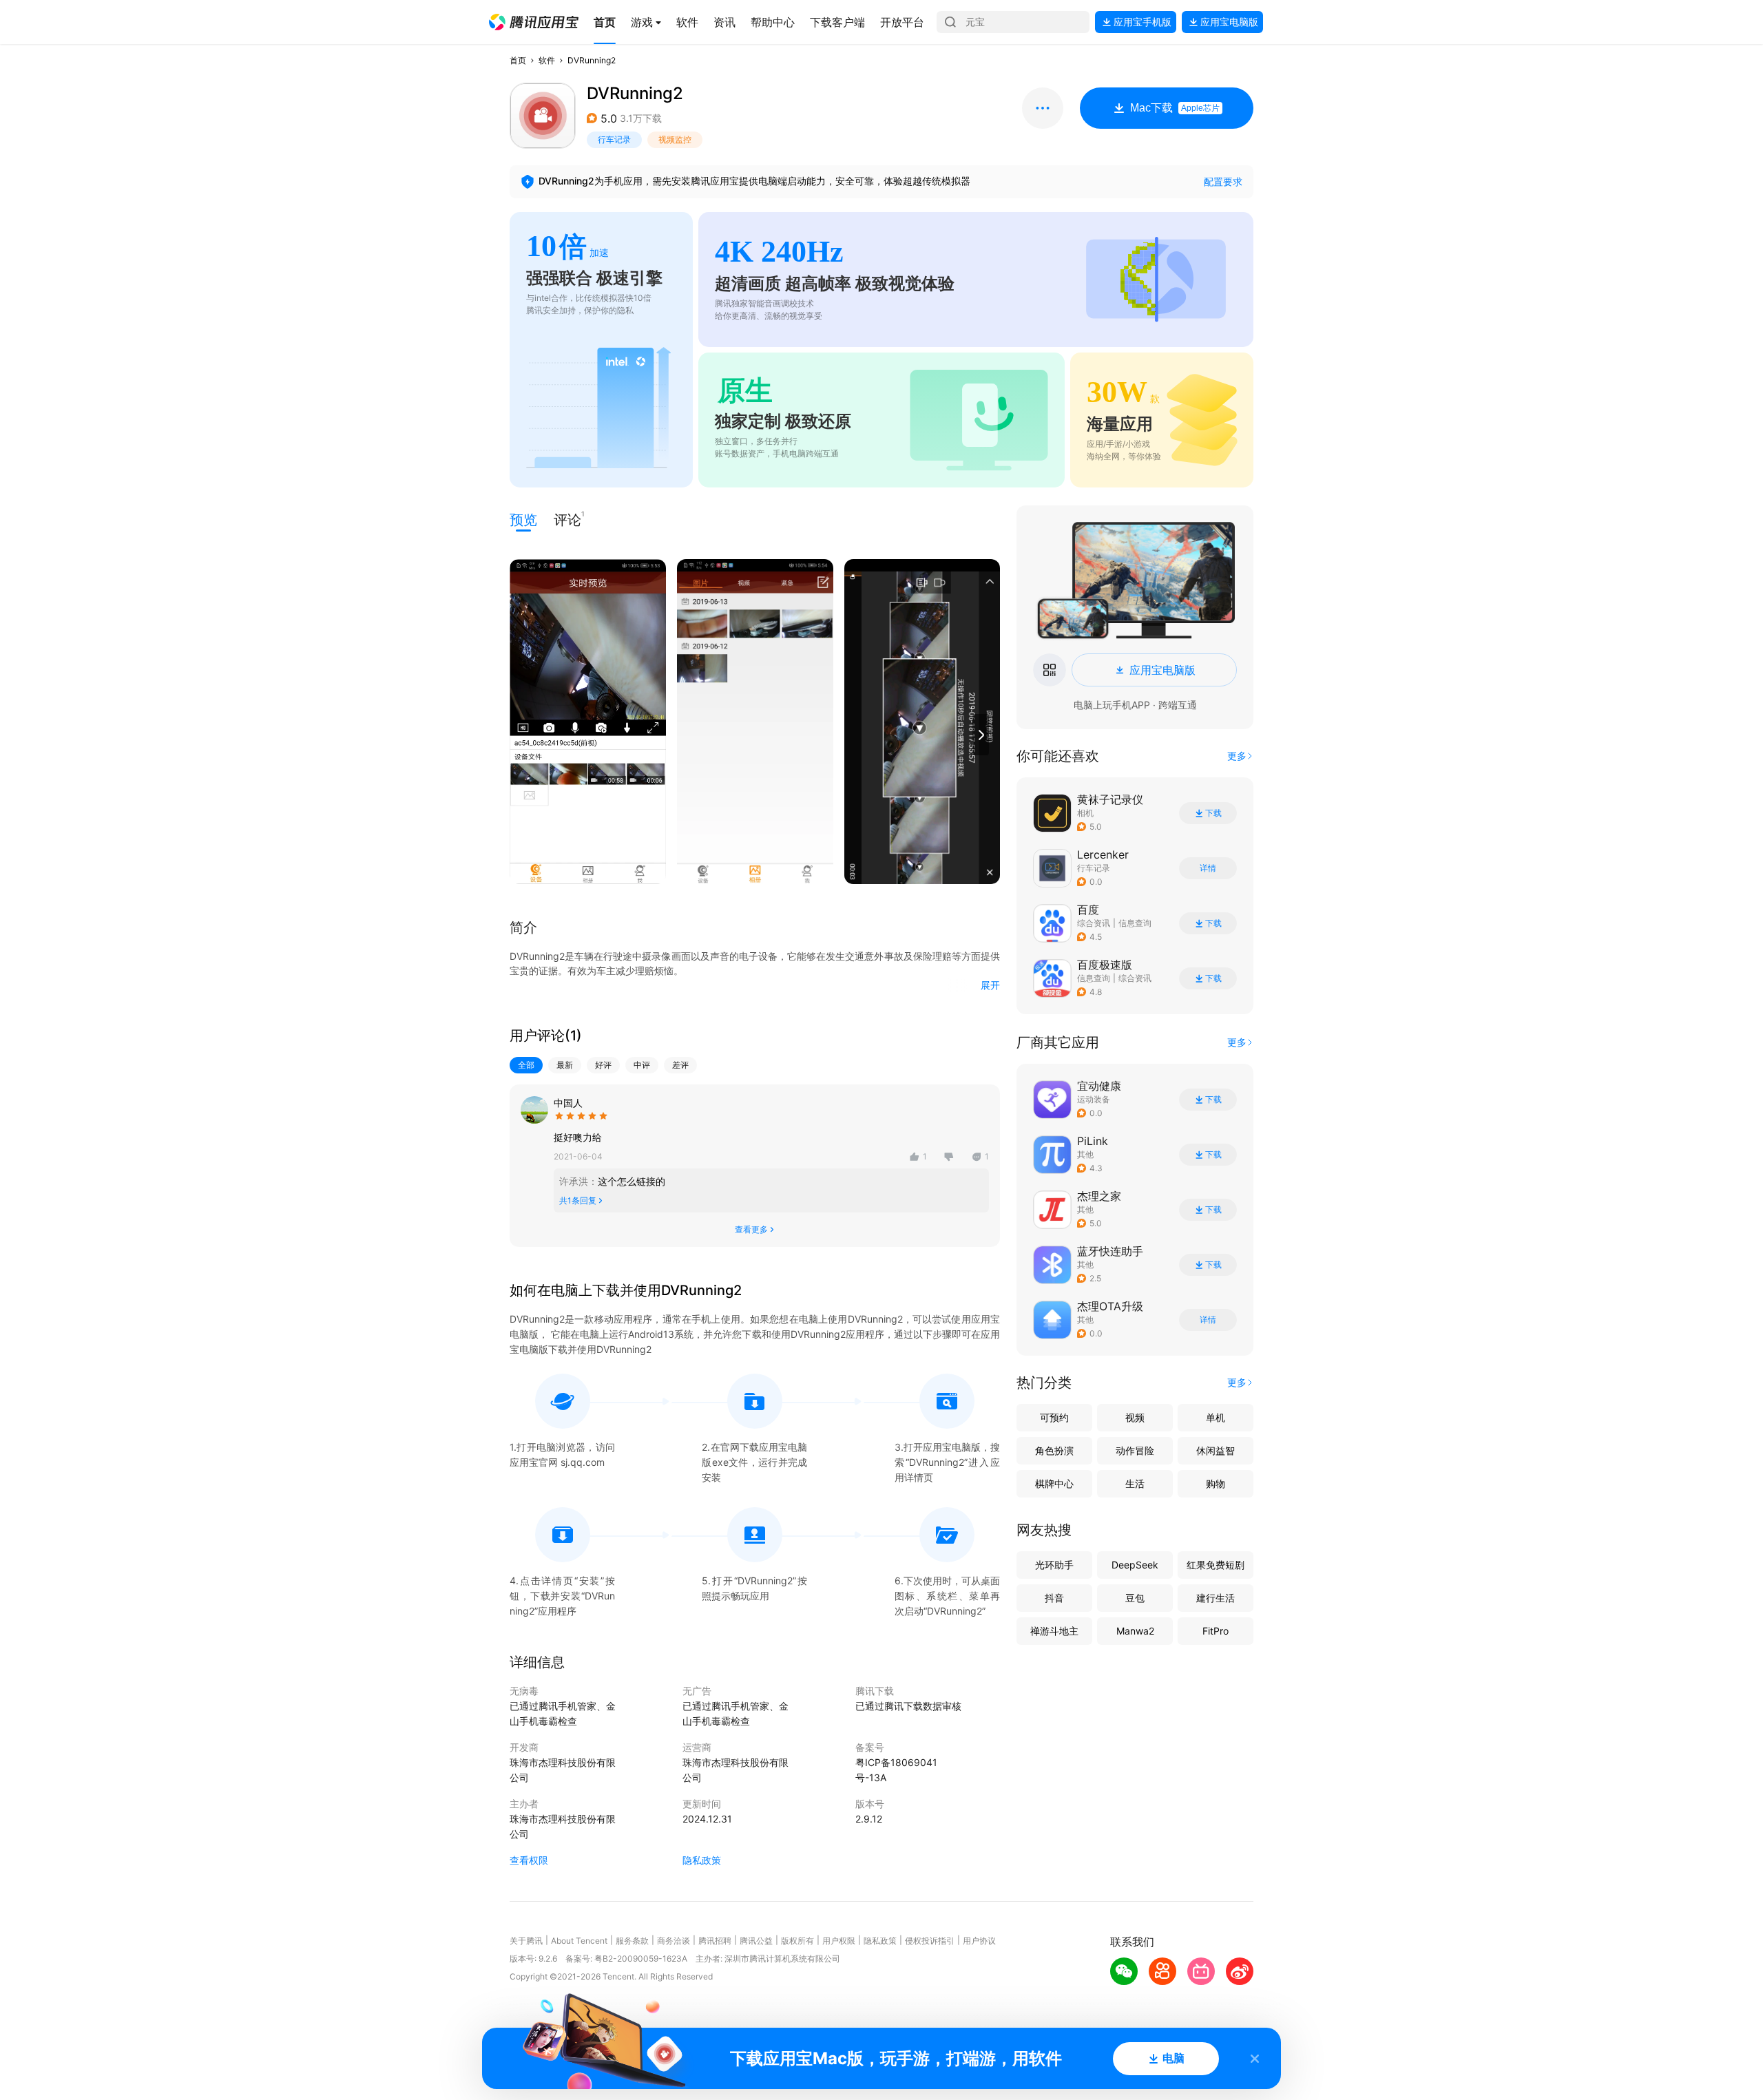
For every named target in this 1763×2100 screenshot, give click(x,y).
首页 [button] (518, 60)
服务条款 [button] (632, 1941)
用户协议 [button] (979, 1941)
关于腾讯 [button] (526, 1941)
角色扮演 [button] (1054, 1450)
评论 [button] (567, 519)
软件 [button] (547, 60)
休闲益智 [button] (1216, 1450)
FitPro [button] (1216, 1631)
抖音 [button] (1054, 1598)
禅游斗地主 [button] (1054, 1631)
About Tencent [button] (579, 1941)
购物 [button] (1216, 1483)
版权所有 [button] (797, 1941)
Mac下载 (1175, 108)
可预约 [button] (1054, 1417)
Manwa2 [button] (1135, 1631)
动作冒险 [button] (1135, 1450)
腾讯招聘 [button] (715, 1941)
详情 (1208, 868)
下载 (1213, 813)
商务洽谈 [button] (674, 1941)
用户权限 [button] (839, 1941)
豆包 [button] (1135, 1598)
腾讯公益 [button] (756, 1941)
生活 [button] (1135, 1483)
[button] (534, 22)
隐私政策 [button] (702, 1860)
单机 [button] (1216, 1417)
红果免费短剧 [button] (1216, 1565)
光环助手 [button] (1054, 1565)
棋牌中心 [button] (1054, 1483)
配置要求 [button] (1223, 181)
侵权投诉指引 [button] (930, 1941)
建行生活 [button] (1216, 1598)
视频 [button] (1135, 1417)
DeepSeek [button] (1135, 1565)
